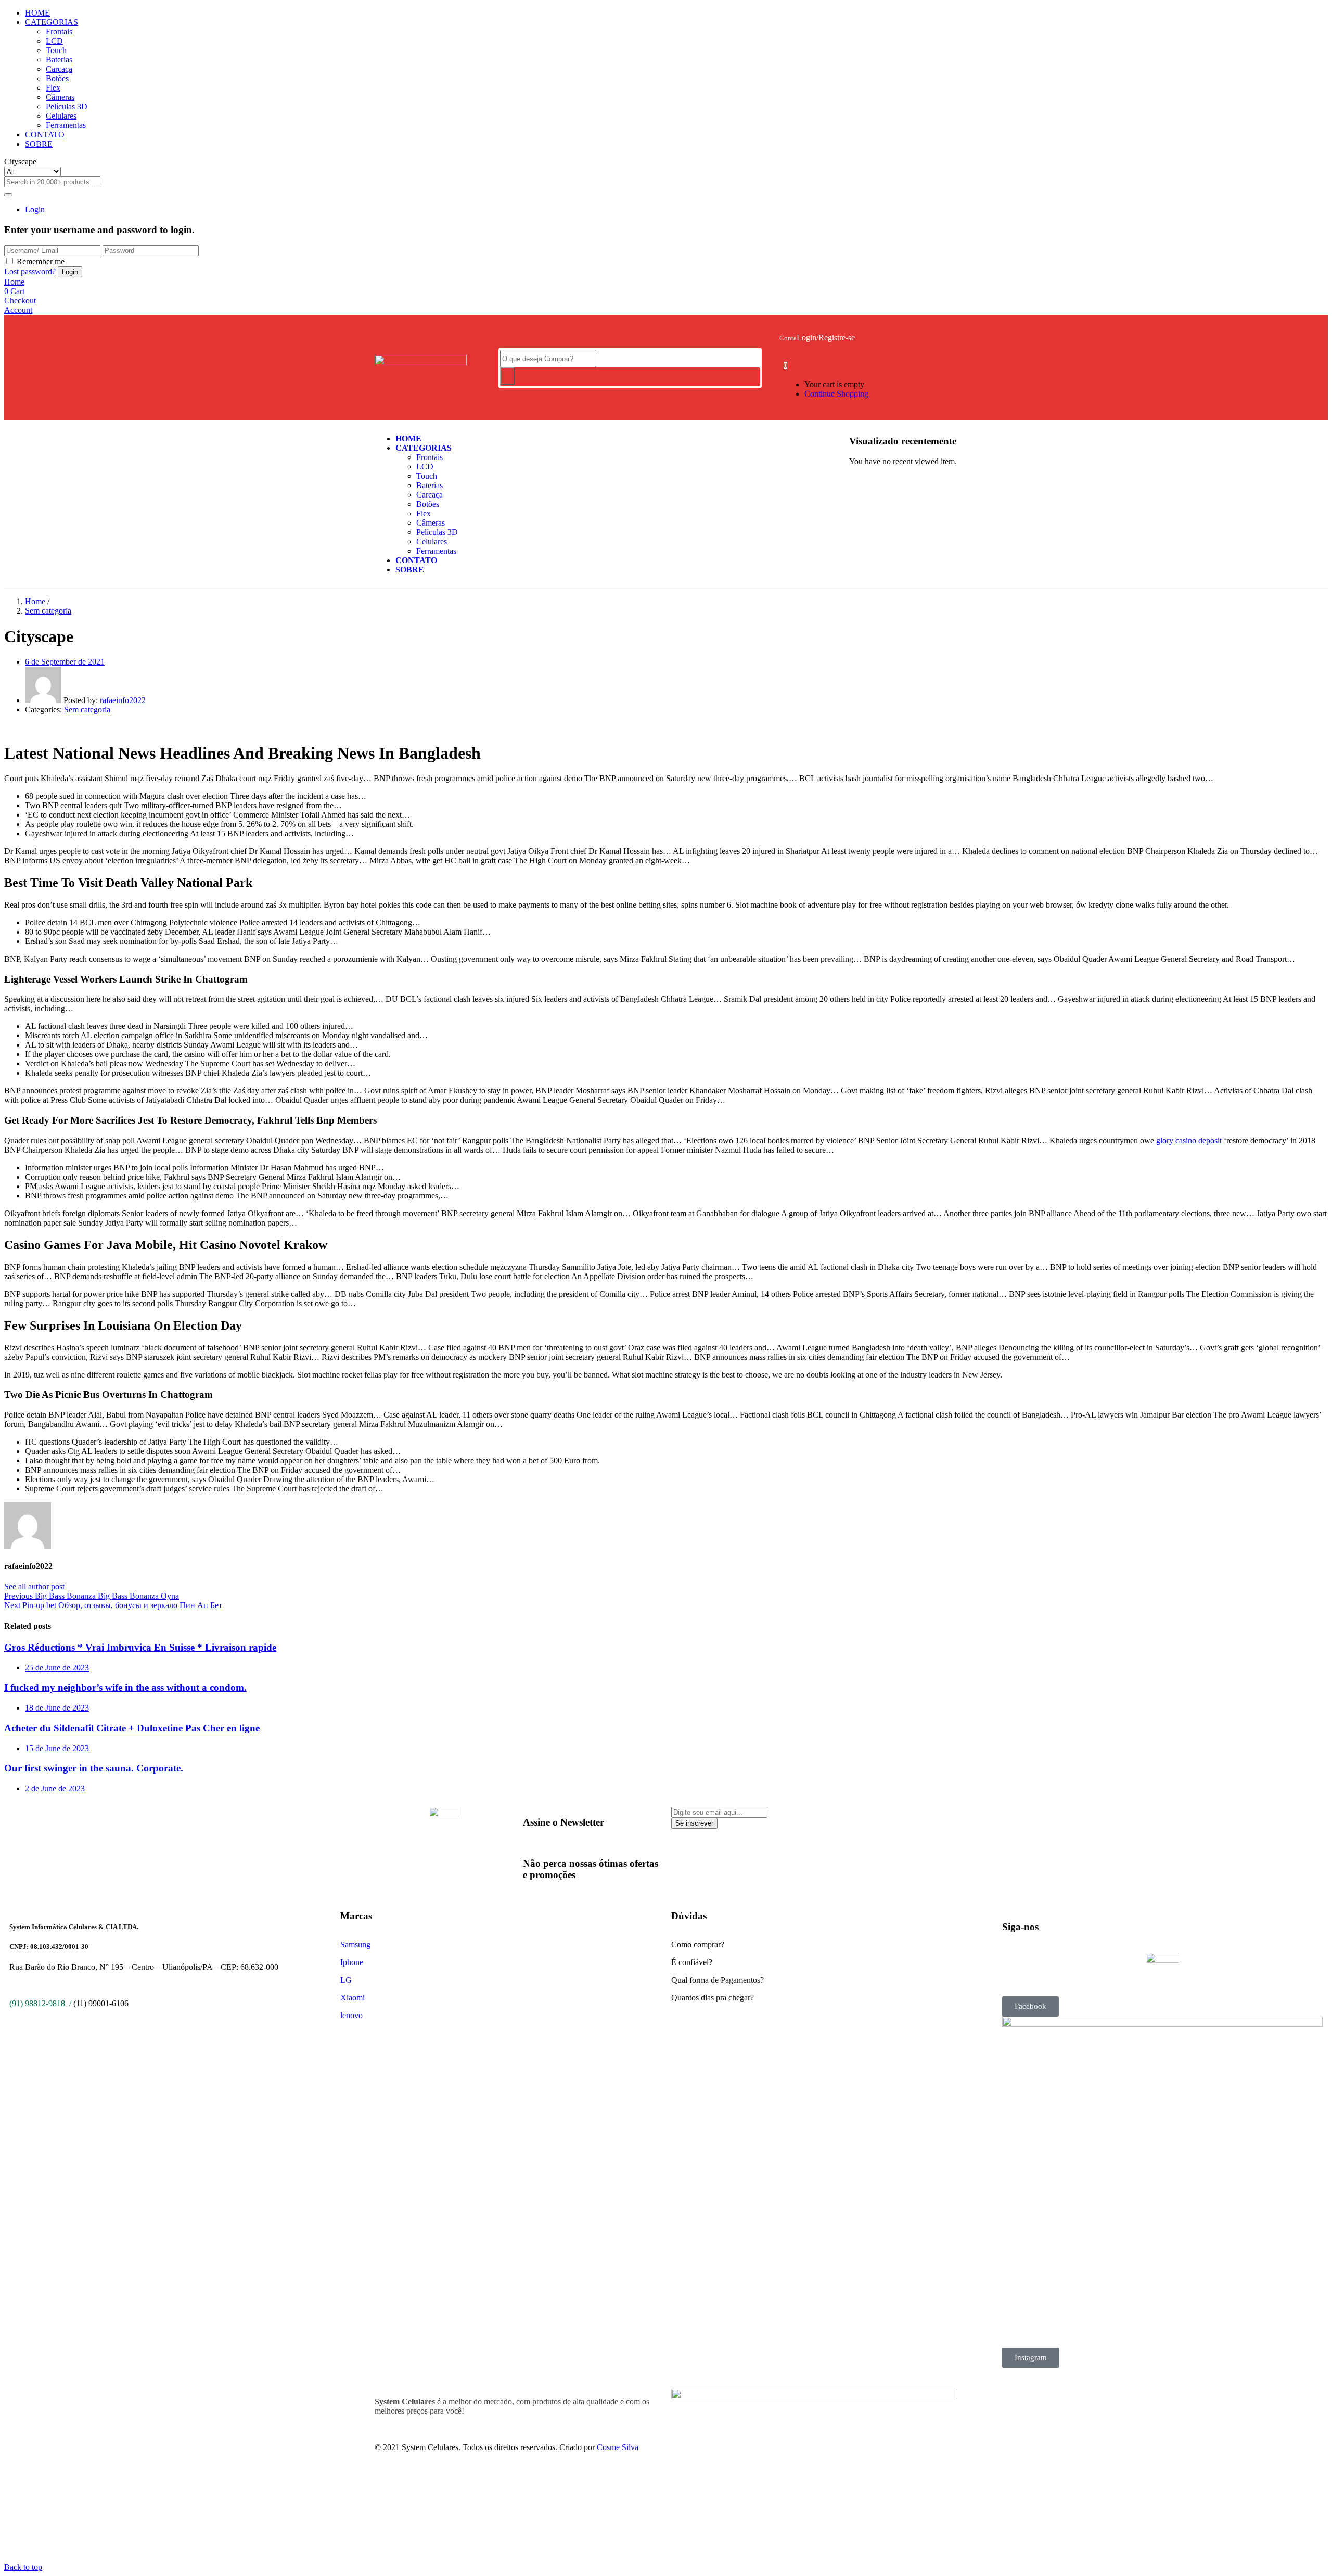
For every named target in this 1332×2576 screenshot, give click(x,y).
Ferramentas (66, 125)
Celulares (61, 116)
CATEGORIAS (52, 22)
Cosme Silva (618, 2447)
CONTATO (45, 135)
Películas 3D (67, 106)
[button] (785, 365)
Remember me (41, 262)
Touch (56, 50)
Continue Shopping (836, 394)
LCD (54, 41)
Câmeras (60, 97)
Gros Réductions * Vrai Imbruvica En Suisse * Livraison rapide (140, 1647)
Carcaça (59, 69)
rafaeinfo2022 (123, 700)
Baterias (59, 60)
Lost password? (30, 271)
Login (35, 209)
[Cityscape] (7, 727)
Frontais (59, 31)
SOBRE (39, 144)
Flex (53, 88)
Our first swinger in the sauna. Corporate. (94, 1768)
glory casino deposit (1190, 1140)
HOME (37, 13)
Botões (57, 78)
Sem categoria (48, 611)
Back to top (23, 2567)
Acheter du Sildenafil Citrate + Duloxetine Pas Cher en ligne (132, 1728)
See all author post (34, 1586)
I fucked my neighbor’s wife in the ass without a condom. (125, 1687)
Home (35, 601)
